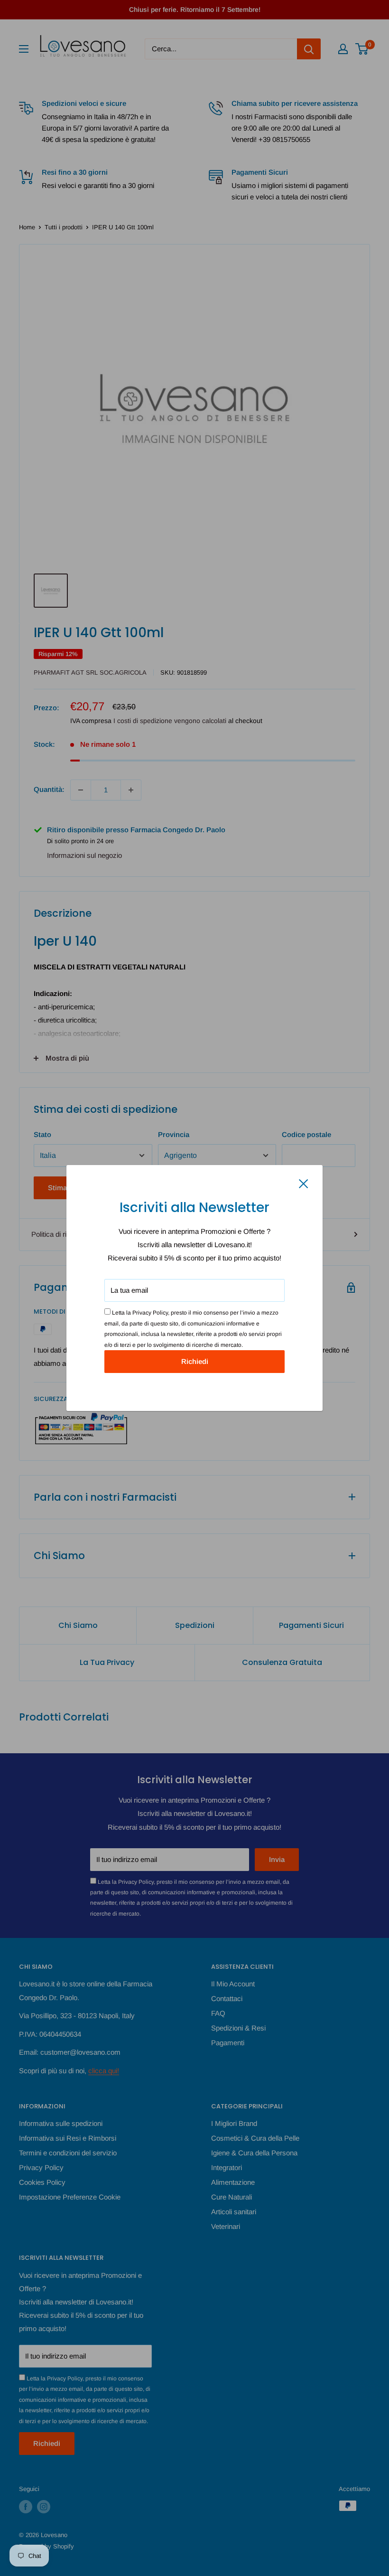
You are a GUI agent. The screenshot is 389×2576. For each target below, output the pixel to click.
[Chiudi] (304, 1183)
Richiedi (195, 1361)
